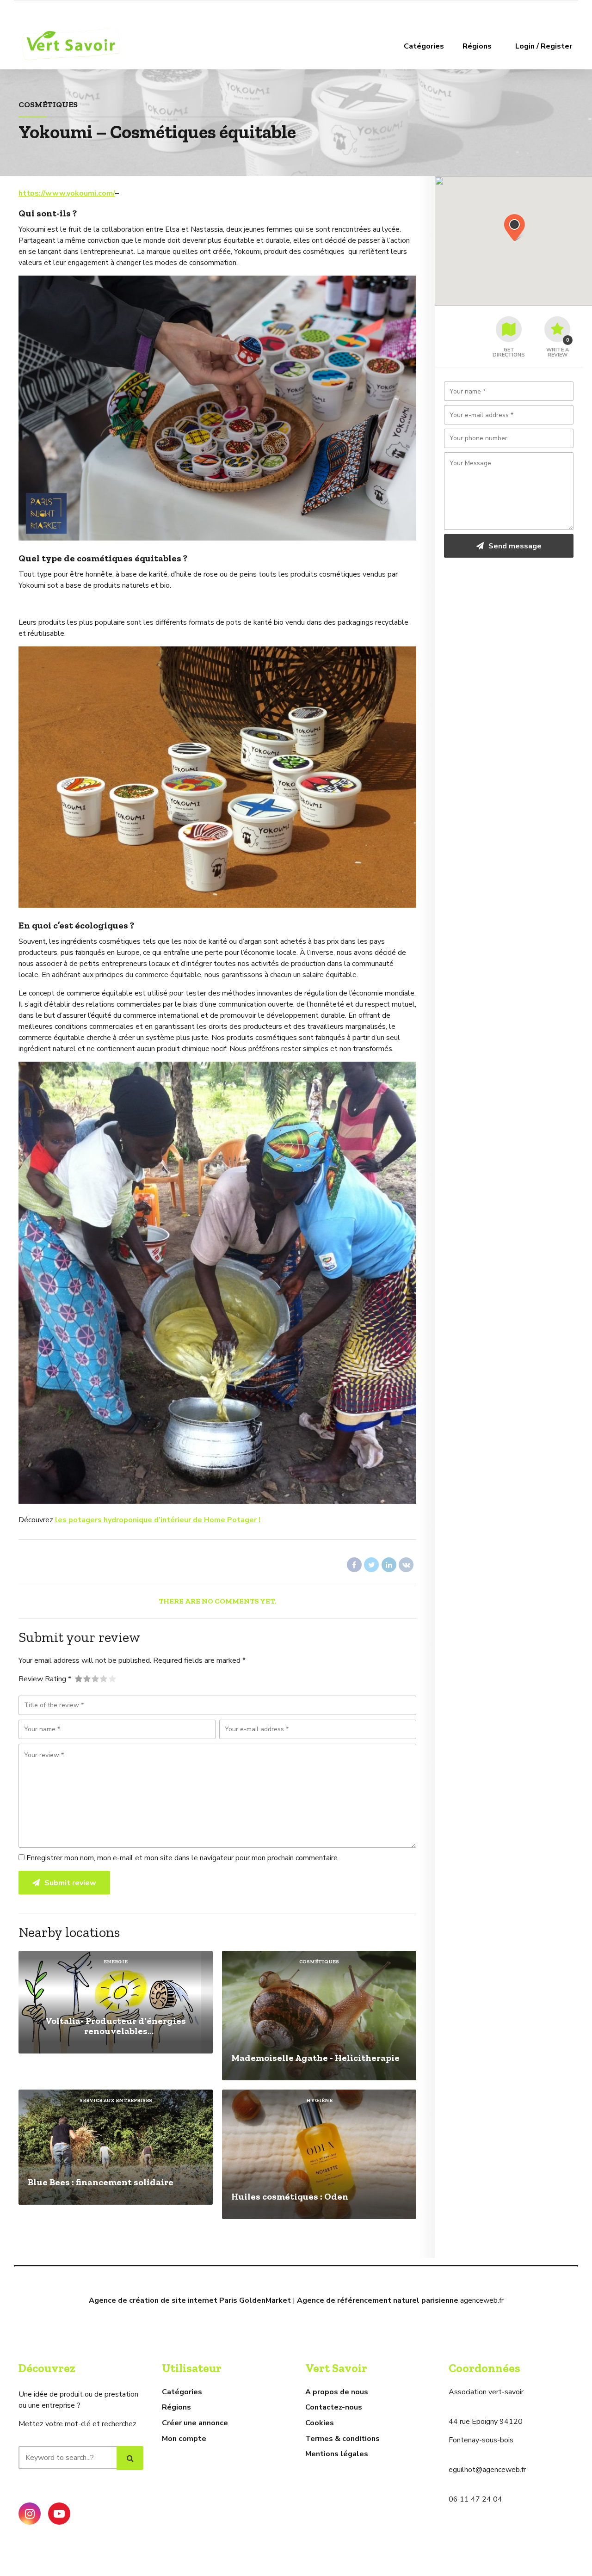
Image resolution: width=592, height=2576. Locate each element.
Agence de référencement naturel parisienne (378, 2300)
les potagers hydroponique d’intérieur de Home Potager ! (158, 1520)
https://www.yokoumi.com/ (67, 193)
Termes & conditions (342, 2439)
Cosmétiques (48, 104)
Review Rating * (45, 1679)
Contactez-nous (334, 2407)
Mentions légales (337, 2454)
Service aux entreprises (116, 2100)
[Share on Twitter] (371, 1565)
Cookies (320, 2423)
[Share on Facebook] (354, 1565)
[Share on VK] (406, 1565)
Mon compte (184, 2439)
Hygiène (319, 2100)
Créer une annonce (195, 2423)
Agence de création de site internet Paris (163, 2300)
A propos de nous (337, 2392)
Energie (116, 1962)
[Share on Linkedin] (389, 1565)
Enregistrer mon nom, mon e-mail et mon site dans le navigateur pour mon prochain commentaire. (183, 1858)
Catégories (424, 46)
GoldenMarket (265, 2300)
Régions (477, 46)
